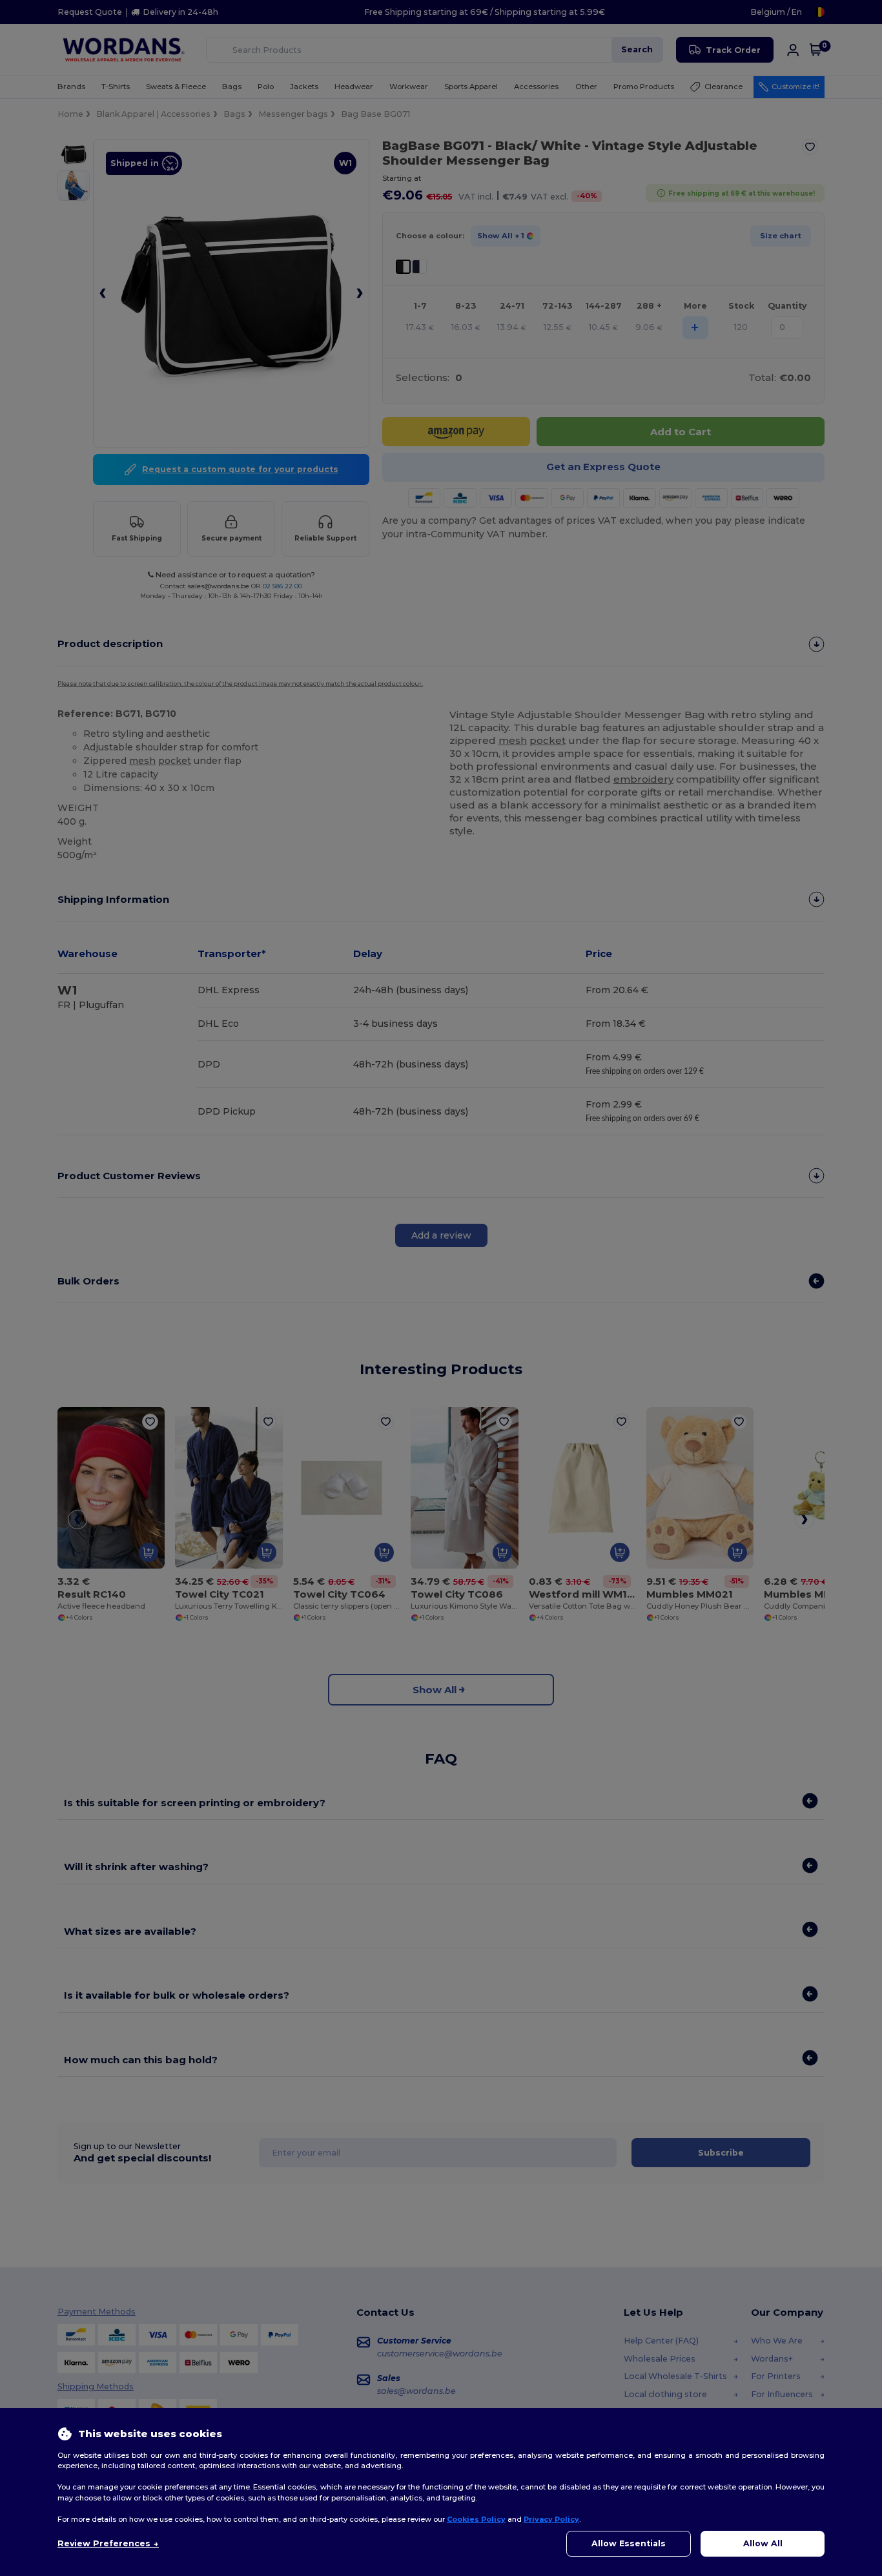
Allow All (763, 2543)
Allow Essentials (629, 2543)
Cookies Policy (476, 2519)
